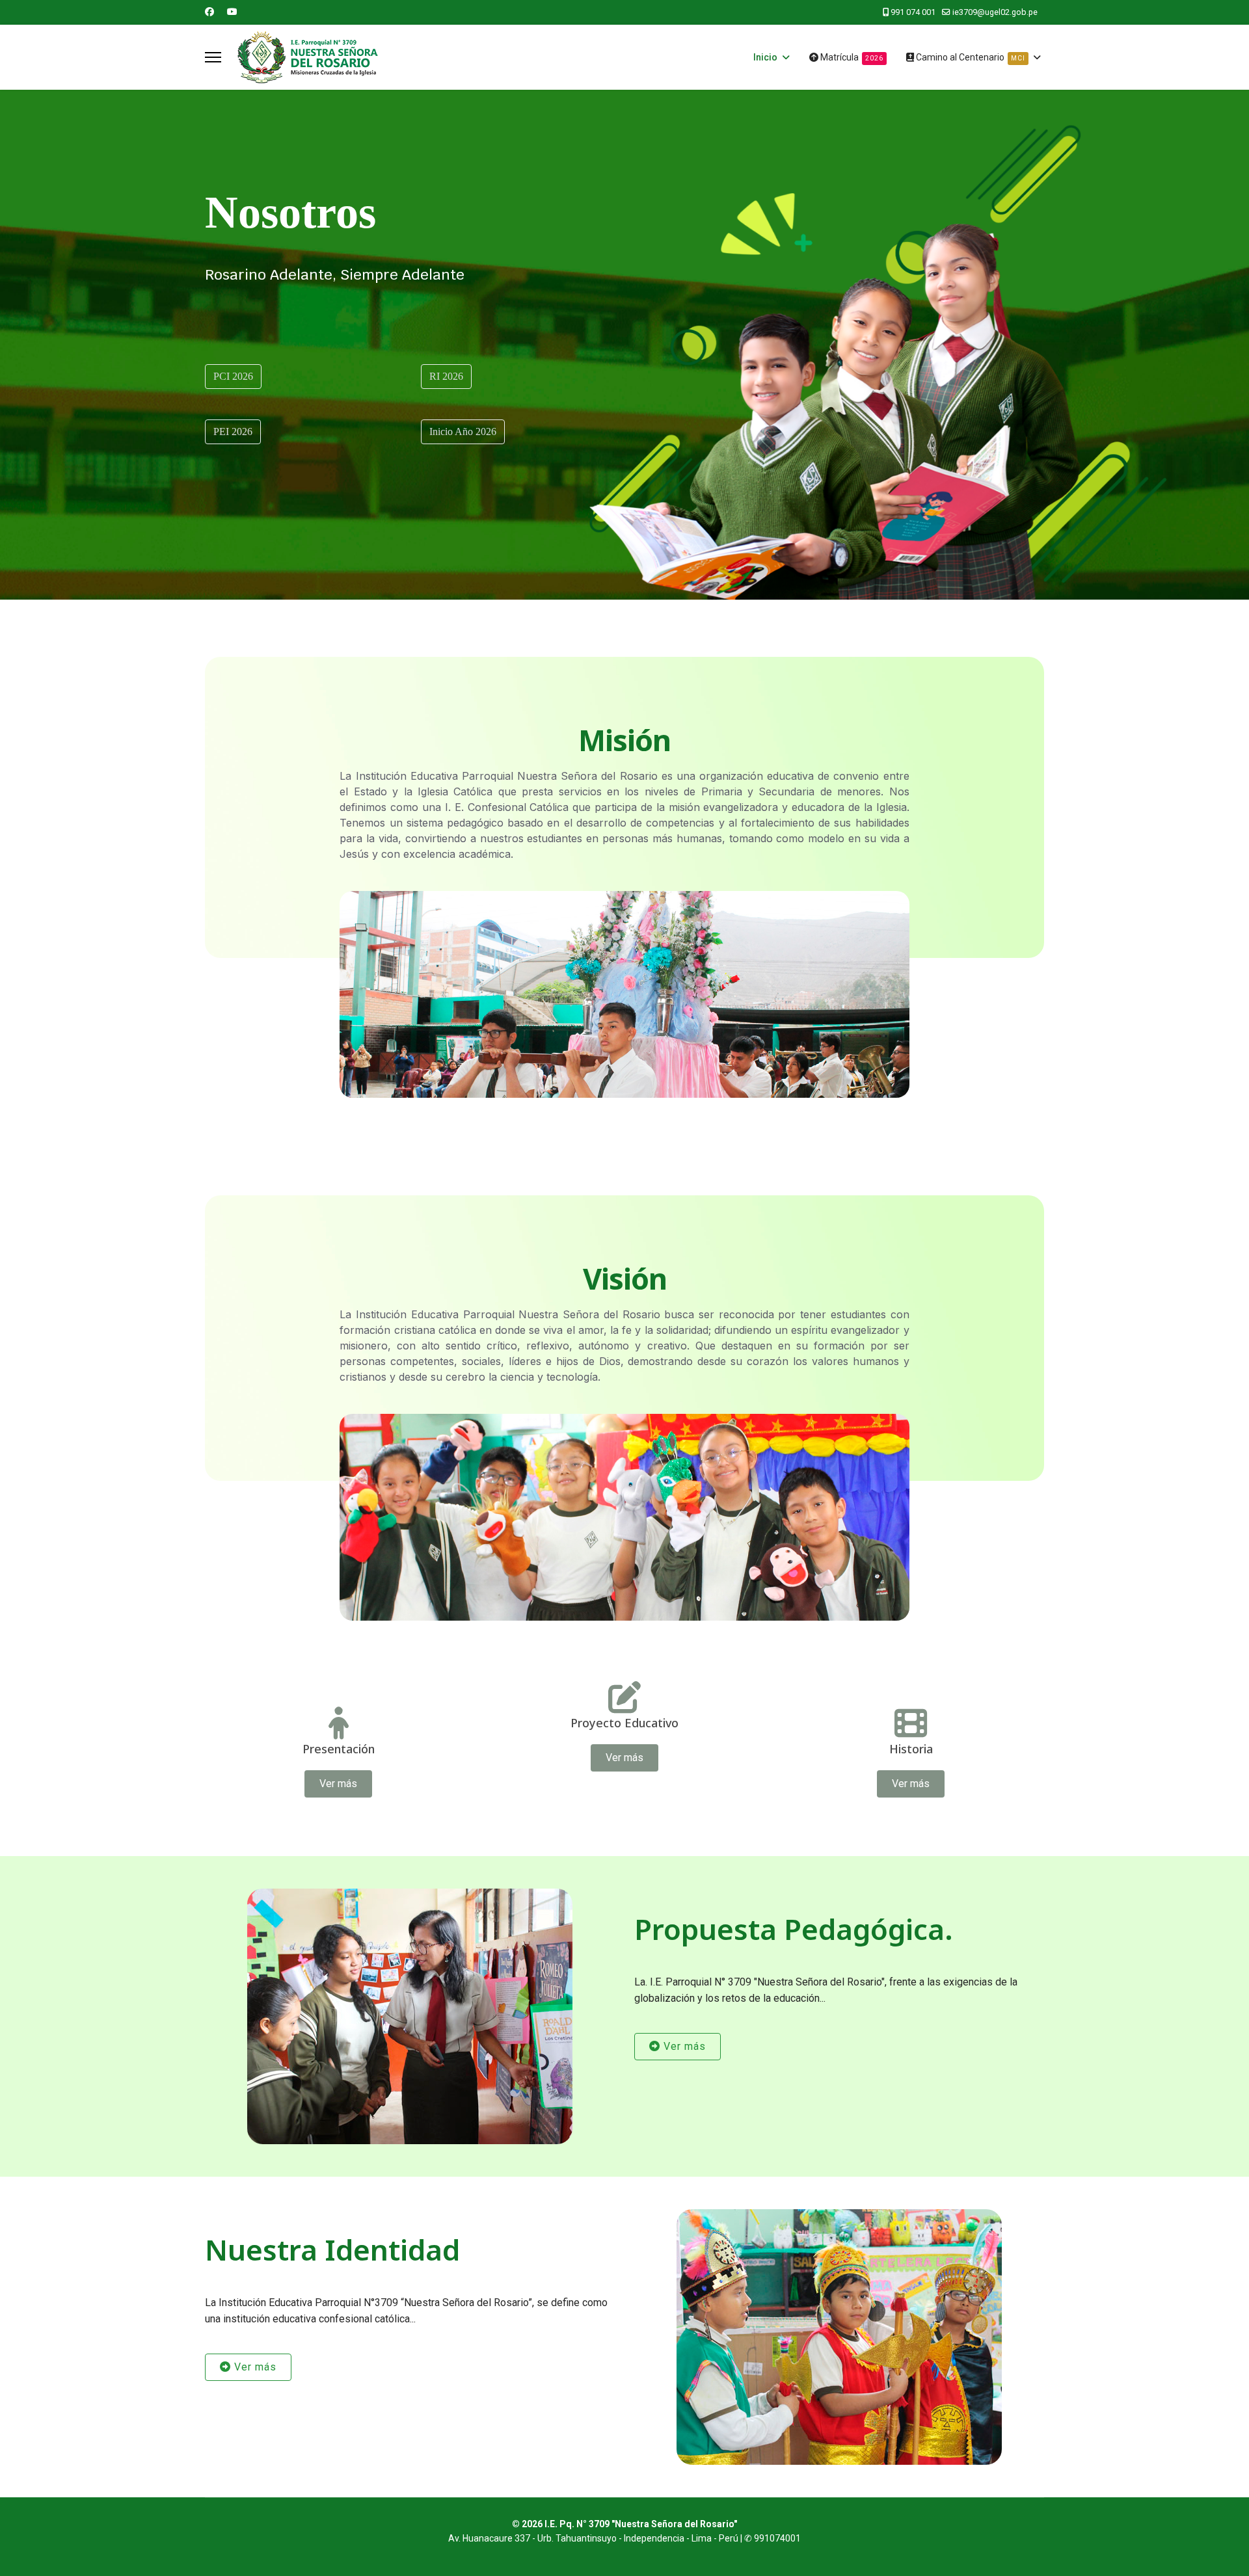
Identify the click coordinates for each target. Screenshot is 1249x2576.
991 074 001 (913, 12)
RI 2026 (446, 376)
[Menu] (213, 57)
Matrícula (851, 57)
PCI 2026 (233, 376)
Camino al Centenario (970, 57)
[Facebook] (209, 12)
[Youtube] (232, 12)
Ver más (338, 1784)
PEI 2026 (233, 432)
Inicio (765, 57)
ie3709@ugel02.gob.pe (995, 12)
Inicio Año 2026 (463, 432)
